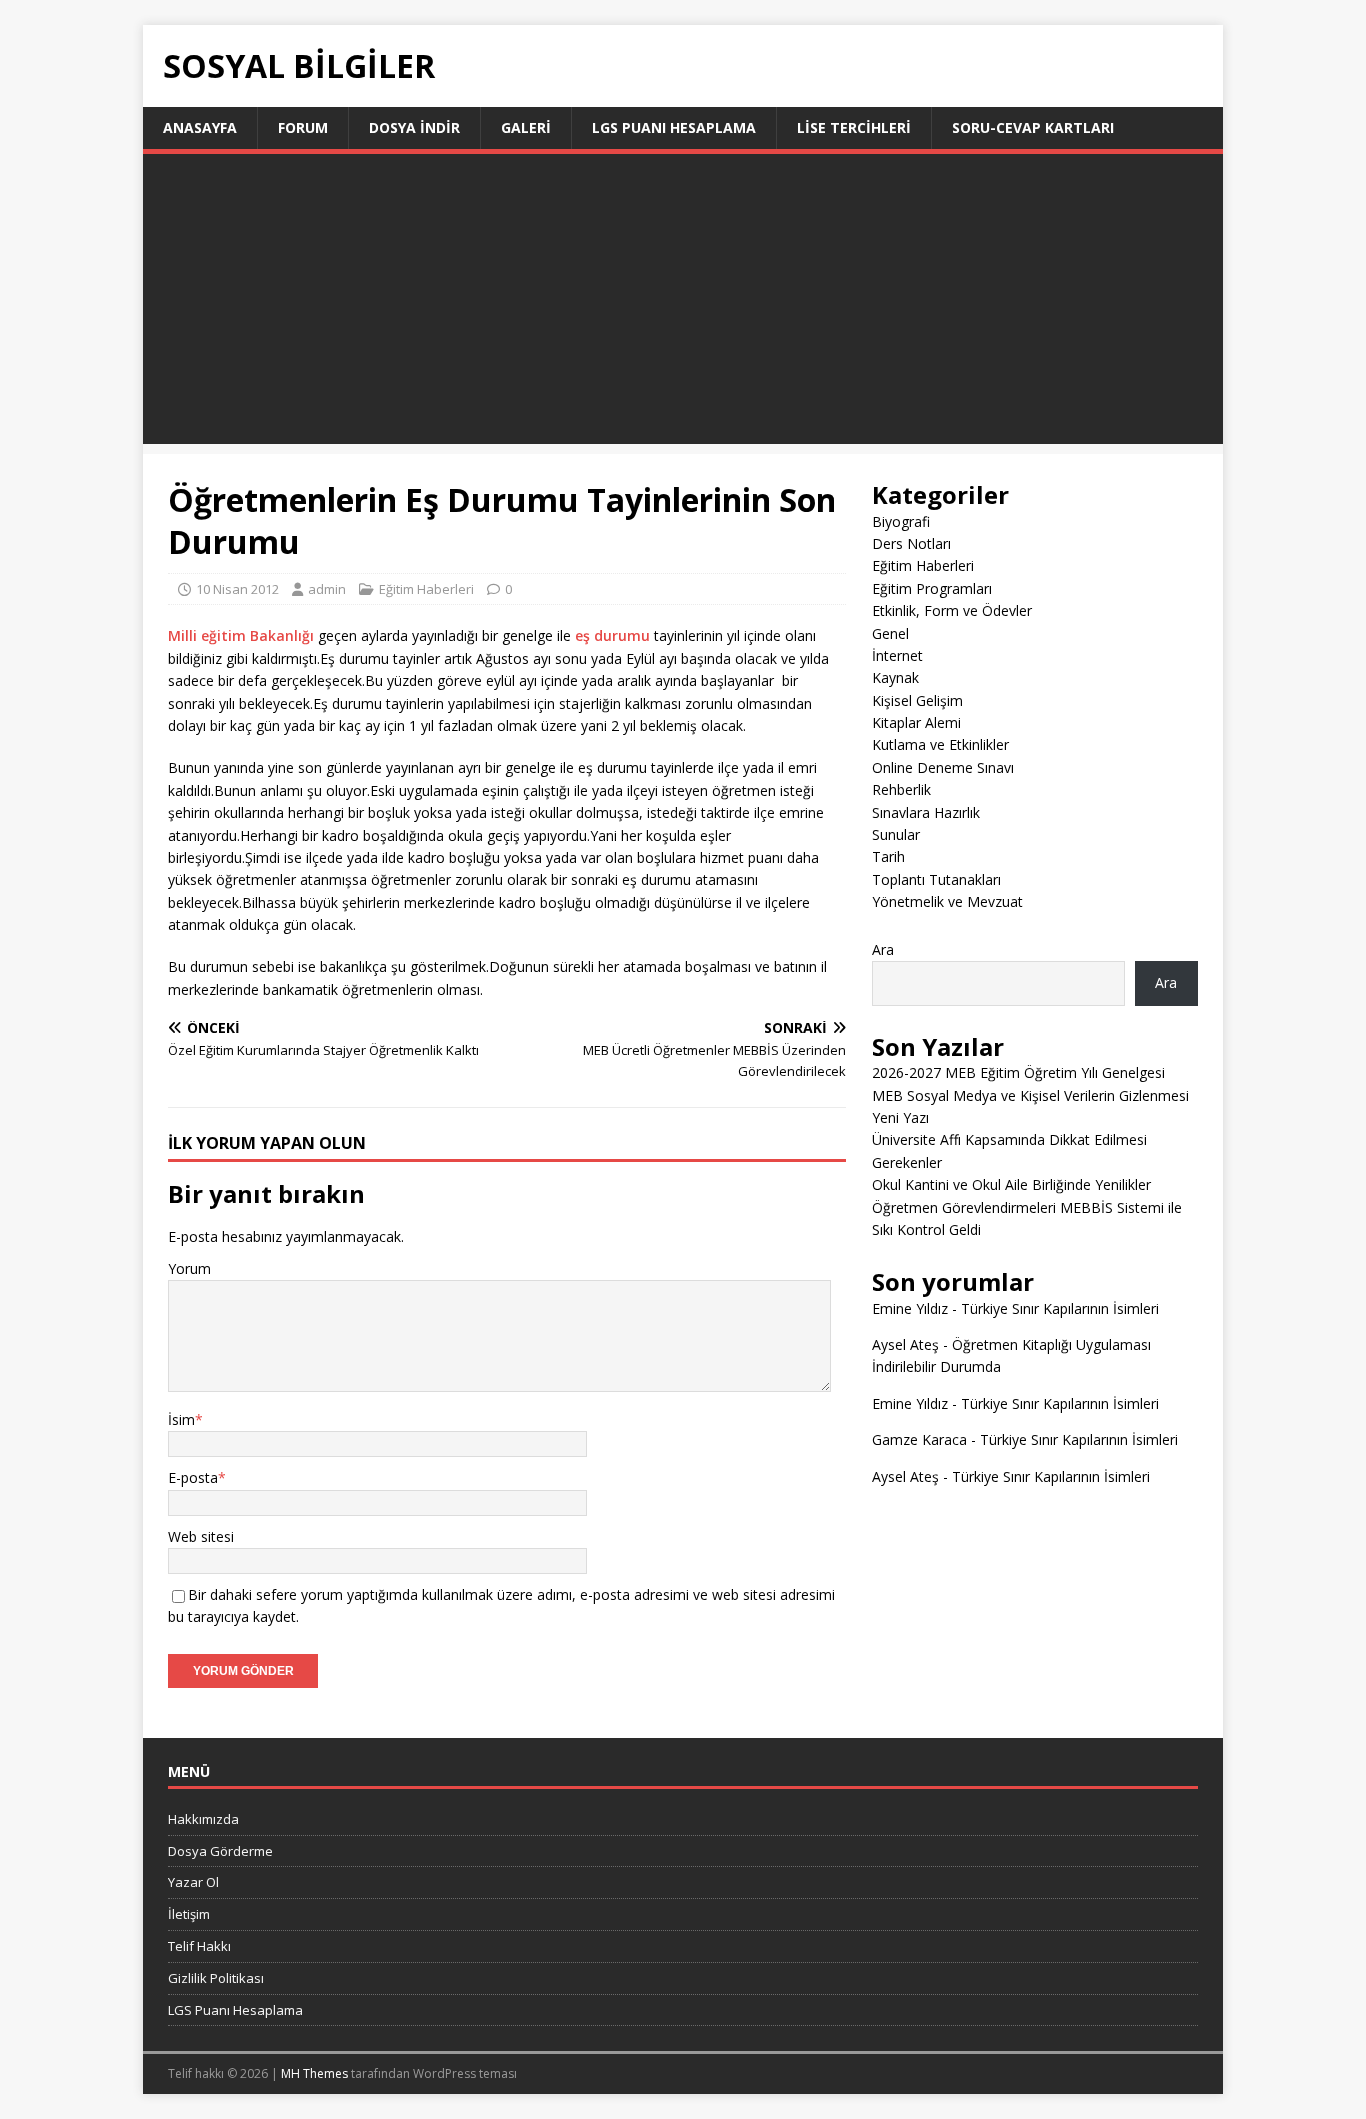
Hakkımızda (203, 1819)
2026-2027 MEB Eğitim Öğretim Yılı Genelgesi (1018, 1072)
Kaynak (895, 677)
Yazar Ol (193, 1882)
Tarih (888, 856)
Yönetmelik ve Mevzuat (947, 901)
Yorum (189, 1268)
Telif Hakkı (199, 1946)
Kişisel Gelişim (917, 700)
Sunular (896, 834)
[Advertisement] (683, 304)
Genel (890, 633)
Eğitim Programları (932, 588)
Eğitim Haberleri (426, 589)
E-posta (193, 1477)
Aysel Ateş (905, 1344)
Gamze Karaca (919, 1439)
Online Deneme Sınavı (943, 767)
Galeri (526, 127)
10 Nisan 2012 (237, 589)
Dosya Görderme (220, 1851)
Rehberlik (901, 789)
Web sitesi (201, 1536)
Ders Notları (911, 543)
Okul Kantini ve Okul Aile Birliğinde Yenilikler (1011, 1184)
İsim (181, 1419)
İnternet (897, 655)
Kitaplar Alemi (916, 722)
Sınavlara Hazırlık (926, 812)
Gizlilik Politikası (216, 1978)
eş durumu (612, 635)
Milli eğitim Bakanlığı (241, 635)
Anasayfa (200, 127)
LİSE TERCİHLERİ (854, 127)
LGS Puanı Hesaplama (674, 127)
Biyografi (901, 521)
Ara (883, 949)
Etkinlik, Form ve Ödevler (952, 610)
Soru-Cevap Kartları (1033, 127)
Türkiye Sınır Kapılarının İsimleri (1060, 1308)
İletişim (189, 1914)
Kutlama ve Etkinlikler (940, 744)
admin (327, 589)
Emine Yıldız (910, 1308)
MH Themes (314, 2073)
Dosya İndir (414, 127)
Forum (303, 127)
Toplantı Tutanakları (936, 879)
